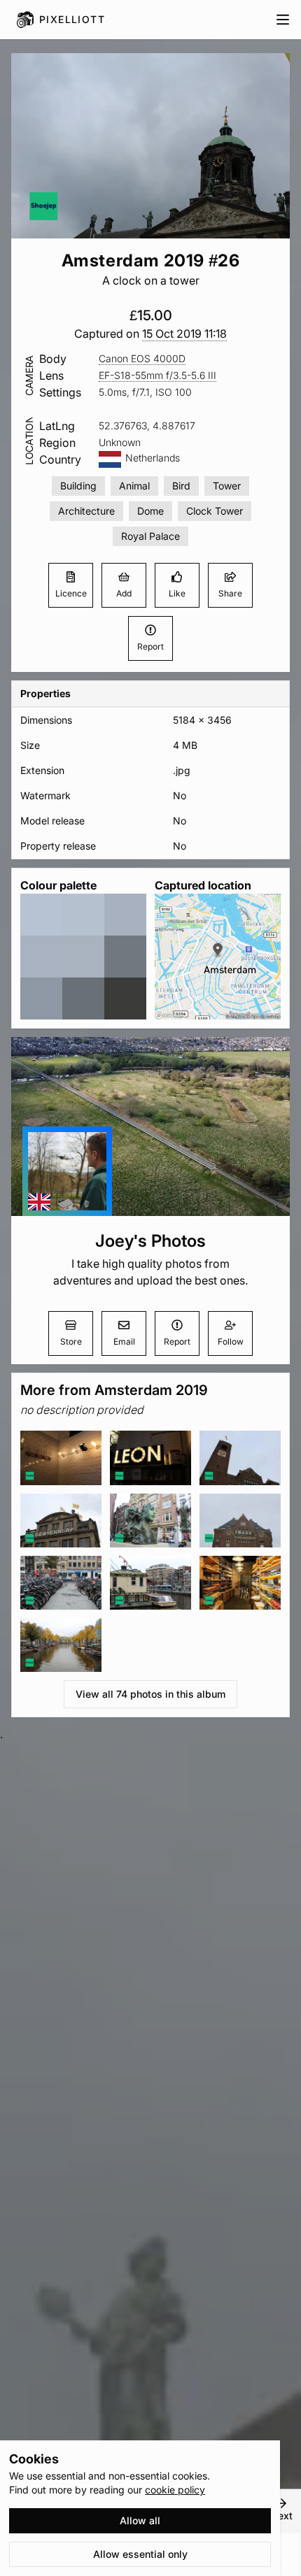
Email (124, 1341)
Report (150, 646)
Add (124, 593)
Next (281, 2516)
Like (177, 593)
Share (230, 593)
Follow (231, 1341)
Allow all (140, 2520)
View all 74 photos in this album (150, 1694)
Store (71, 1341)
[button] (184, 334)
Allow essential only (140, 2554)
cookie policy (175, 2490)
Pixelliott (72, 19)
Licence (71, 593)
